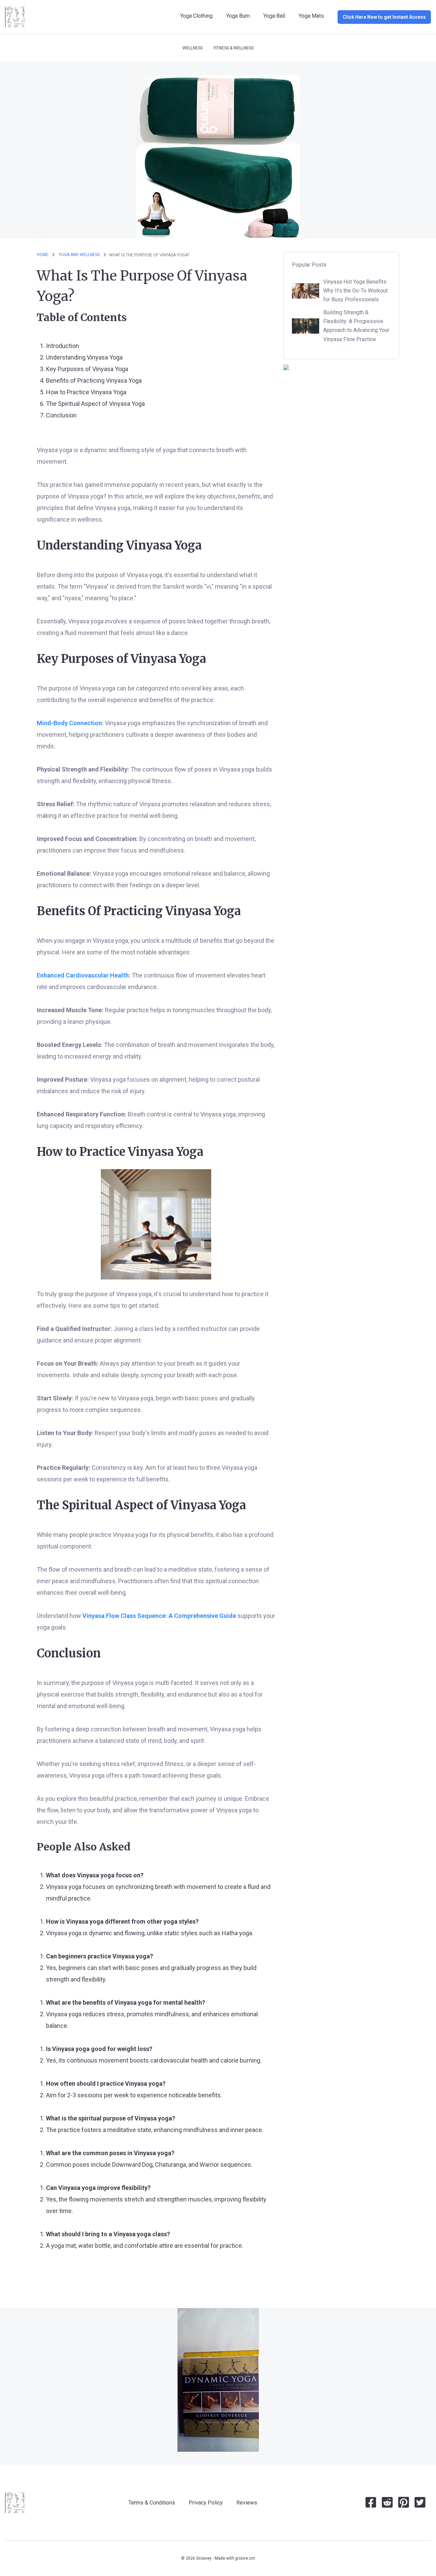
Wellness (193, 48)
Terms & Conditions (152, 2503)
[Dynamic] (218, 2380)
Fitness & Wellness (233, 48)
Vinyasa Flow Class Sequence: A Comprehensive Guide (159, 1616)
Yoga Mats (311, 16)
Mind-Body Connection (69, 723)
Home (43, 255)
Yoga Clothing (196, 16)
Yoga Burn (238, 16)
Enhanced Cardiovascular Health (83, 975)
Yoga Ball (274, 16)
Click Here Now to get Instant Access (384, 17)
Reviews (247, 2503)
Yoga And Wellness (80, 255)
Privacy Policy (206, 2503)
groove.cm (245, 2558)
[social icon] (371, 2505)
